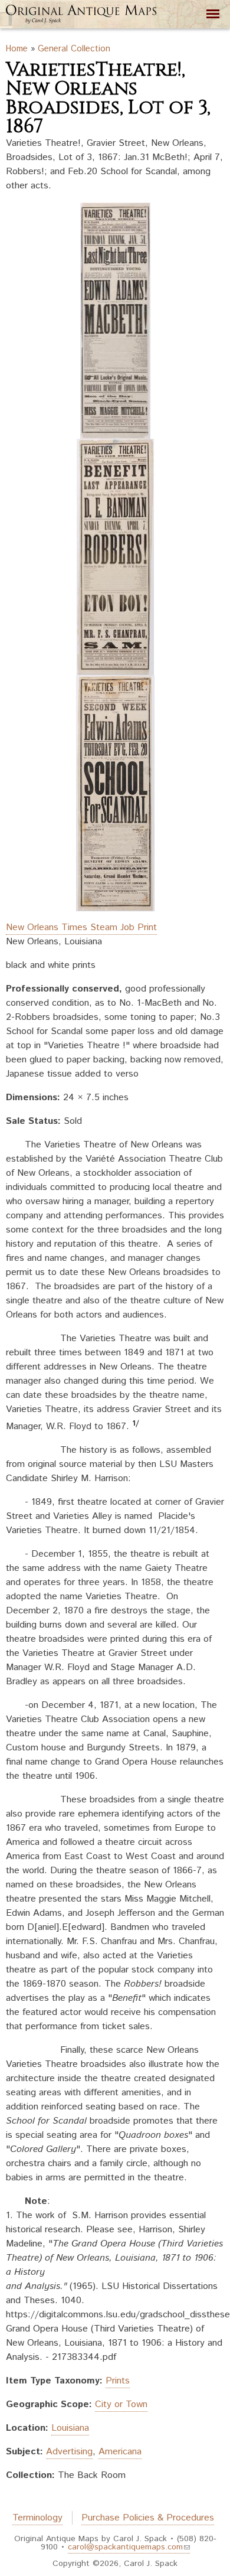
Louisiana (70, 2428)
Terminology (37, 2518)
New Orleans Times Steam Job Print (81, 927)
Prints (118, 2381)
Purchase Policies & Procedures (148, 2518)
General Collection (74, 49)
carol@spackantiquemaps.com (125, 2547)
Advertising (69, 2452)
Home (17, 49)
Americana (120, 2452)
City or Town (121, 2404)
